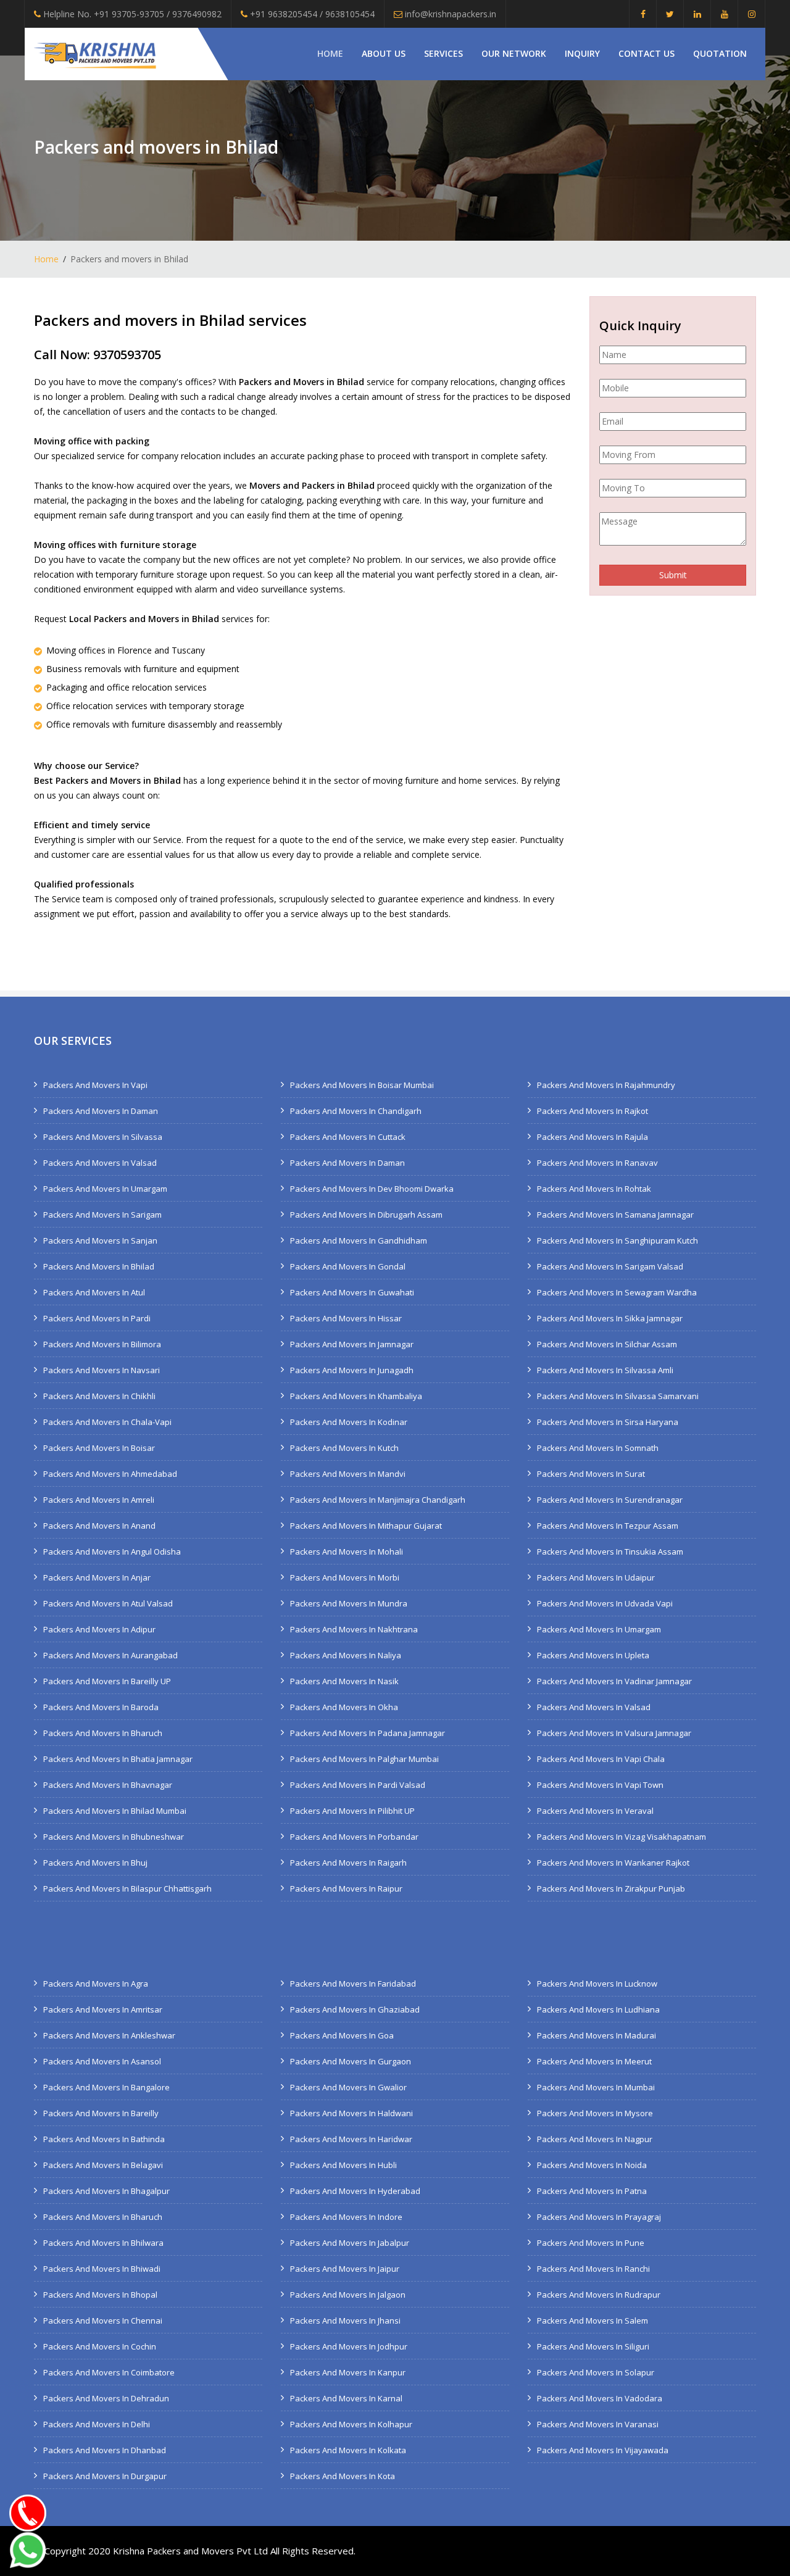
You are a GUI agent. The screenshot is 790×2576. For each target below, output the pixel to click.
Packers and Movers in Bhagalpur (106, 2191)
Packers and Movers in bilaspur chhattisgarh (127, 1888)
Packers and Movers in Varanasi (598, 2424)
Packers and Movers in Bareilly (101, 2113)
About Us (384, 53)
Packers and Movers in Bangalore (106, 2087)
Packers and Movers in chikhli (99, 1396)
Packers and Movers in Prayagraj (599, 2217)
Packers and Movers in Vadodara (600, 2398)
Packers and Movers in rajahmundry (606, 1085)
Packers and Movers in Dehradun (106, 2398)
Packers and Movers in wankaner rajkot (613, 1863)
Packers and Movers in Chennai (103, 2320)
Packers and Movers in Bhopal (100, 2295)
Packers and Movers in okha (344, 1707)
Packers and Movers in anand (99, 1526)
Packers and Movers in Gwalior (348, 2087)
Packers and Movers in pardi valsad (358, 1785)
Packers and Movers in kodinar (349, 1422)
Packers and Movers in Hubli (343, 2165)
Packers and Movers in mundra (349, 1603)
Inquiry (582, 53)
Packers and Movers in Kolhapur (351, 2424)
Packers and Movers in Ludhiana (598, 2009)
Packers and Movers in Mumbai (596, 2087)
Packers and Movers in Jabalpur (350, 2243)
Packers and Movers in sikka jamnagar (610, 1318)
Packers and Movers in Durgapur (105, 2476)
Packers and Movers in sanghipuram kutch (617, 1240)
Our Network (514, 53)
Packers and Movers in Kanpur (348, 2372)
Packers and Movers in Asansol (102, 2061)
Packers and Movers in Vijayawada (603, 2450)
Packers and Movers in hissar (346, 1318)
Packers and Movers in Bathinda (104, 2139)
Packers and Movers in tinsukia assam (610, 1552)
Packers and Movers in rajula (592, 1137)
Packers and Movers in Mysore (595, 2113)
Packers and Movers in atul (94, 1292)
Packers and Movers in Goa (342, 2035)
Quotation (720, 53)
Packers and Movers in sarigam (102, 1215)
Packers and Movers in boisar (99, 1448)
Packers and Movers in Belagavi (103, 2165)
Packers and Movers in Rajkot (592, 1111)
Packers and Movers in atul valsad (108, 1603)
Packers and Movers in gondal (348, 1266)
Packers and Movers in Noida (592, 2165)
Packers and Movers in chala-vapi (107, 1422)
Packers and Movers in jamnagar (352, 1344)
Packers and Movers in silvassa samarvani (618, 1396)
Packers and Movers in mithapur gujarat (366, 1526)
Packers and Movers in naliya (346, 1655)
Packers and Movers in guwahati (352, 1292)
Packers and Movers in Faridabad (353, 1984)
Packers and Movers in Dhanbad (105, 2450)
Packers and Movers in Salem (592, 2320)
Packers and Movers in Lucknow (597, 1984)
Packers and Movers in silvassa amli (605, 1370)
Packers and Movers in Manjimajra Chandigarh (378, 1500)
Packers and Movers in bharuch (103, 1733)
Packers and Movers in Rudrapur (599, 2295)
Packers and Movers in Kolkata (348, 2450)
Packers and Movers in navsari (102, 1370)
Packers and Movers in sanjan (100, 1240)
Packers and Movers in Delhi (97, 2424)
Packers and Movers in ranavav (597, 1163)
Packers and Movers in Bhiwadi (102, 2269)
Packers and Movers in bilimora (102, 1344)
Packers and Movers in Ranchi (593, 2269)
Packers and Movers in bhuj (95, 1863)
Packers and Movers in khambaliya (356, 1396)
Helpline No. (131, 14)
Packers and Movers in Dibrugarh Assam (366, 1215)
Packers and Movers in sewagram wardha (617, 1292)
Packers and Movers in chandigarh (356, 1111)
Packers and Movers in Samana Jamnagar (615, 1215)
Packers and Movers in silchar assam (607, 1344)
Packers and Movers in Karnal (346, 2398)
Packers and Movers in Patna (592, 2191)
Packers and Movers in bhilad (99, 1266)
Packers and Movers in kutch (344, 1448)
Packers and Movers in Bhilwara (103, 2243)
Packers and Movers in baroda (101, 1707)
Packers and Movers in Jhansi (345, 2320)
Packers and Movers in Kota (343, 2476)
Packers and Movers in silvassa (103, 1137)
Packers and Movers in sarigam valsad (610, 1266)
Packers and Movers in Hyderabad (355, 2191)
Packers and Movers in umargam (105, 1189)
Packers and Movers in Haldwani (351, 2113)
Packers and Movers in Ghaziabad (355, 2009)
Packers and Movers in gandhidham (359, 1240)
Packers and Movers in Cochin (100, 2346)
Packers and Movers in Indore (346, 2217)
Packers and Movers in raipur (346, 1888)
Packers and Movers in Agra (96, 1984)
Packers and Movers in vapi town (600, 1785)
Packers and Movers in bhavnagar (108, 1785)
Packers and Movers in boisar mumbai (362, 1085)
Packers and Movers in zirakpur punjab (611, 1888)
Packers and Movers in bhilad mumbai (115, 1811)
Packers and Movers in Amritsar (103, 2009)
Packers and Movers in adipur (99, 1629)
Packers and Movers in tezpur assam (608, 1526)
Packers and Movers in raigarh (348, 1863)
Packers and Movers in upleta (593, 1655)
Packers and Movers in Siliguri (593, 2346)
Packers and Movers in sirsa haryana (608, 1422)
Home (330, 53)
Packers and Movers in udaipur (596, 1577)
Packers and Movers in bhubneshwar (114, 1837)
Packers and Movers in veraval (595, 1811)
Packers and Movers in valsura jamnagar (614, 1733)
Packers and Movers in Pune (591, 2243)
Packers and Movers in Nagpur (595, 2139)
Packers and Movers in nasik (344, 1681)
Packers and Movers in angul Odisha (112, 1552)
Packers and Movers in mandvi (348, 1474)
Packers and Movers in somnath (598, 1448)
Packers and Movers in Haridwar (351, 2139)
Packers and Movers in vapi (95, 1085)
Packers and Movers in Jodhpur (349, 2346)
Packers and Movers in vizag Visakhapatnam (622, 1837)
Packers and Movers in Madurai (597, 2035)
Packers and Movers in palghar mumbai (364, 1759)
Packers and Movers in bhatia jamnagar (118, 1759)
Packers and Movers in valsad (100, 1163)
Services (443, 53)
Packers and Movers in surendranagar (610, 1500)
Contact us (647, 53)
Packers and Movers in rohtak (594, 1189)
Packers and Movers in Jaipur (345, 2269)
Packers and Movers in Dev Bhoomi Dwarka (372, 1189)
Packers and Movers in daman (101, 1111)
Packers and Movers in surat (591, 1474)
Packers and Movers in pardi (97, 1318)
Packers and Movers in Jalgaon (348, 2295)
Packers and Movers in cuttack (348, 1137)
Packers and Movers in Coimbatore (109, 2372)
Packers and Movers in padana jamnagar (368, 1733)
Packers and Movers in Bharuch (103, 2217)
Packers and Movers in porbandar (354, 1837)
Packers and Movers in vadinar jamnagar (614, 1681)
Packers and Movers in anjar (97, 1577)
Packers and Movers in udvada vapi (605, 1603)
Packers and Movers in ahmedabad (110, 1474)
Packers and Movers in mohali (347, 1552)
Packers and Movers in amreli (99, 1500)
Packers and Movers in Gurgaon (351, 2061)
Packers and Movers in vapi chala (601, 1759)
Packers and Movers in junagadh (352, 1370)
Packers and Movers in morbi (345, 1577)
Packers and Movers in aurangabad (110, 1655)
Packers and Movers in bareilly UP (107, 1681)
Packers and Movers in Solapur (596, 2372)
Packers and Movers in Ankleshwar (109, 2035)
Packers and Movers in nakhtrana (354, 1629)
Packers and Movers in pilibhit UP (352, 1811)
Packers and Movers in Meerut (594, 2061)
